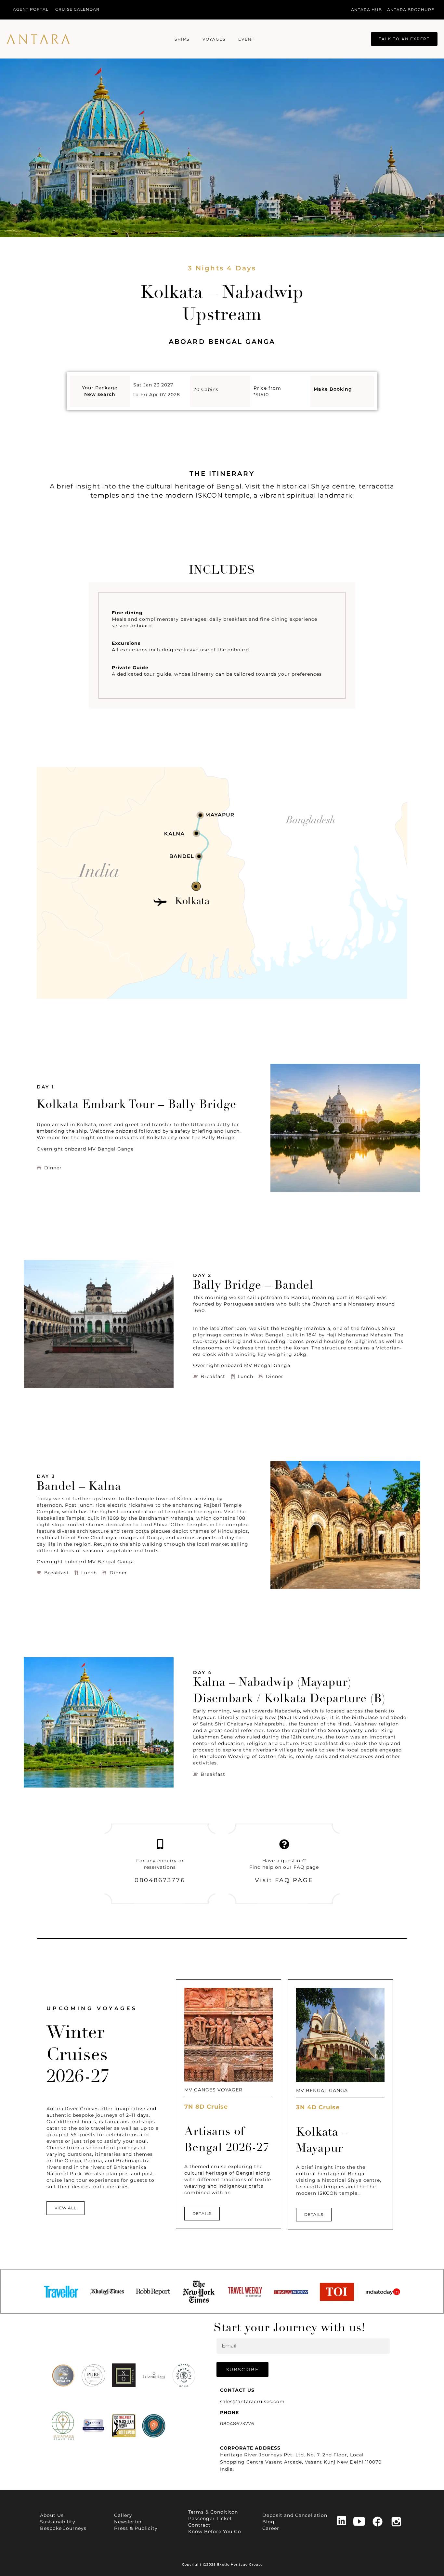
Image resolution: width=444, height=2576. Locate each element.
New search (100, 394)
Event (246, 39)
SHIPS (182, 39)
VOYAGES (214, 39)
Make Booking (333, 389)
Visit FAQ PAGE (284, 1880)
